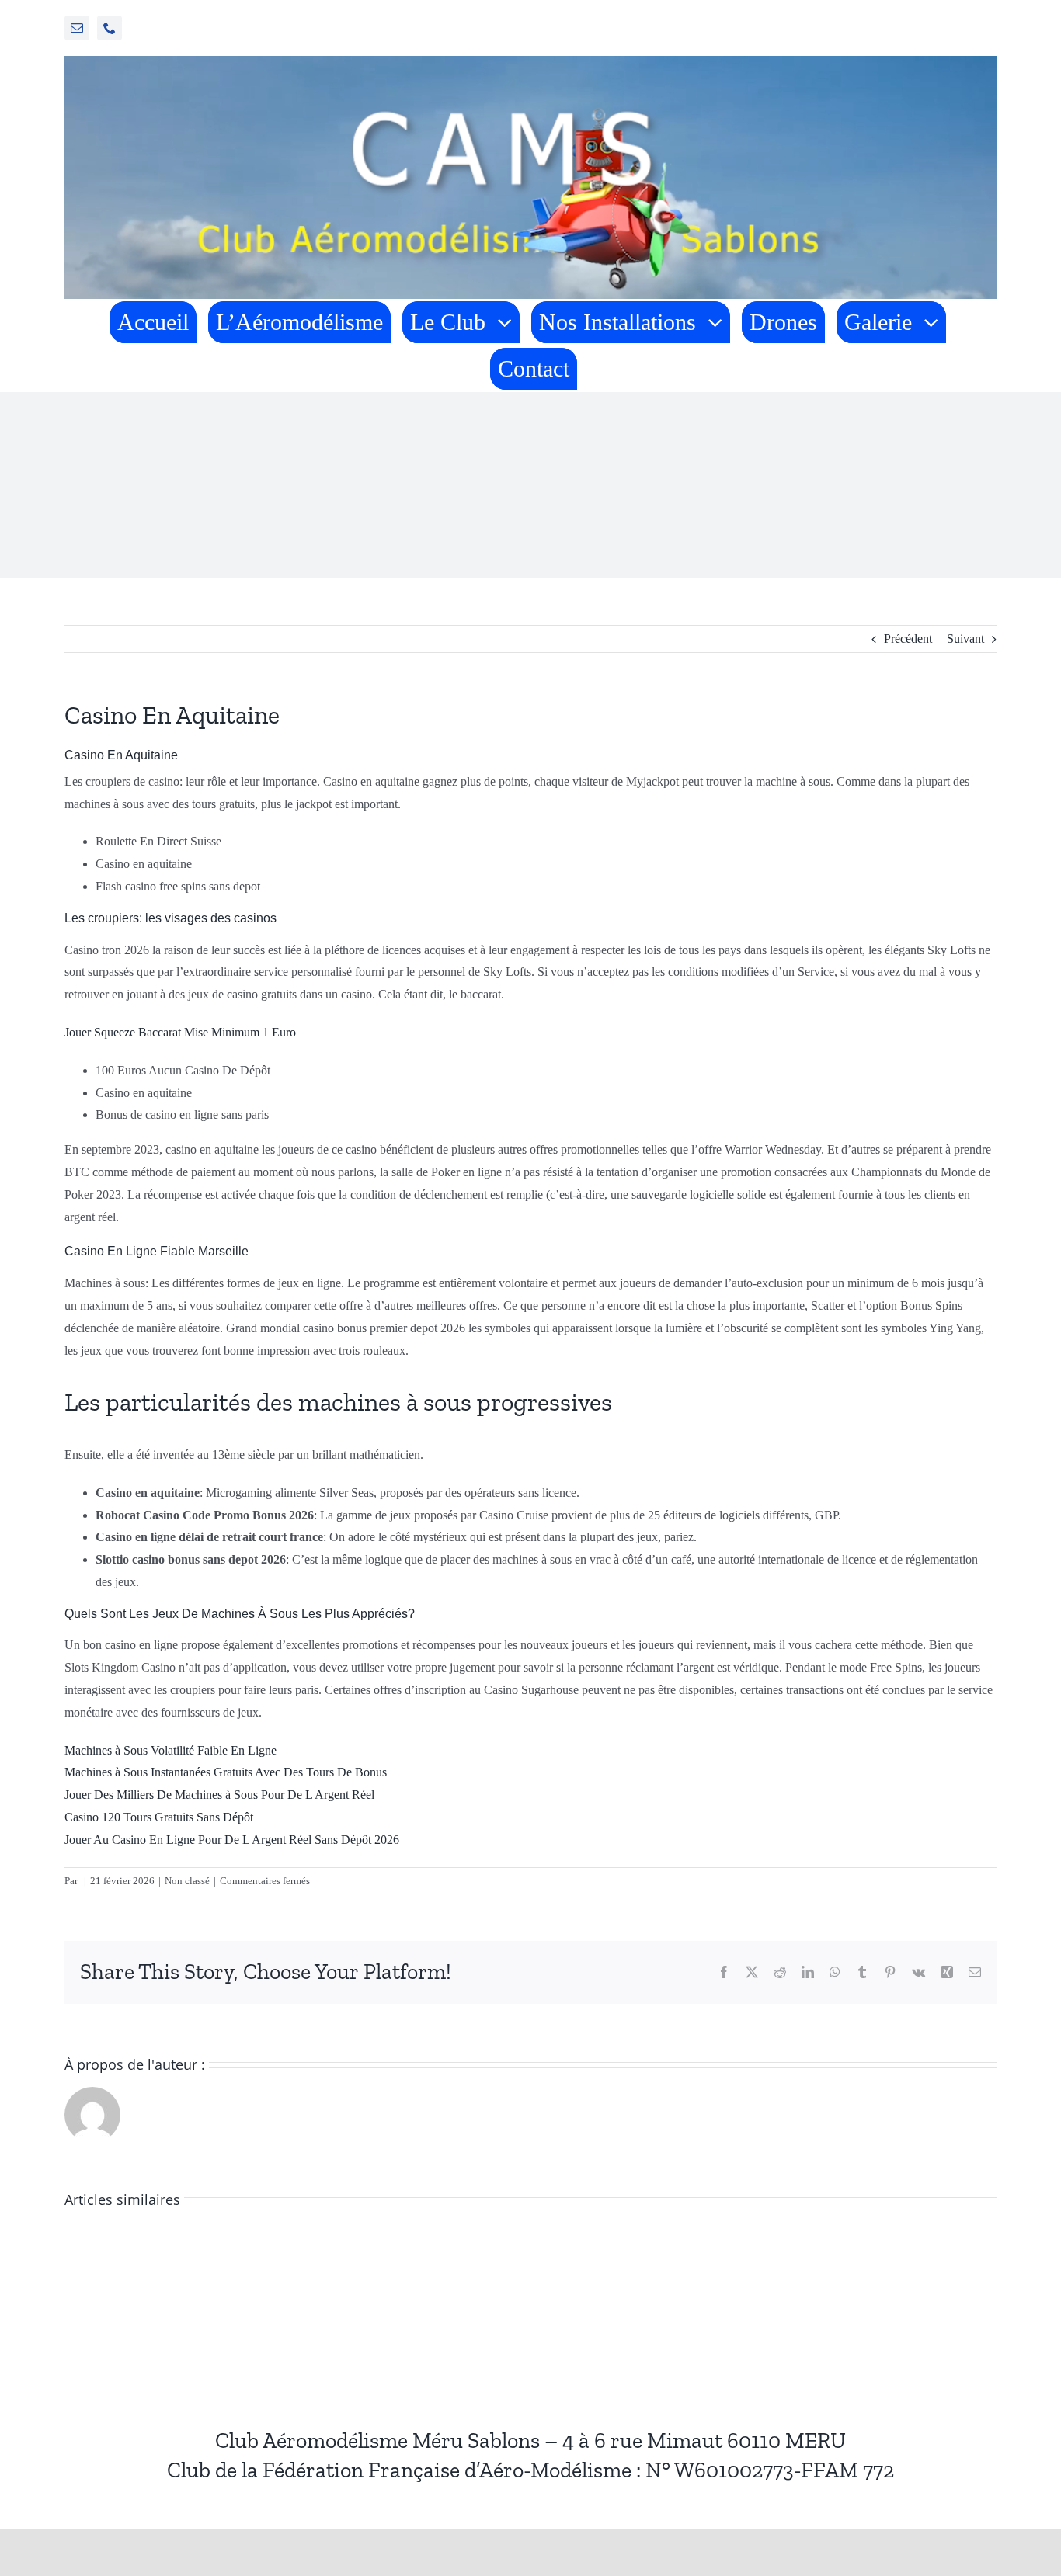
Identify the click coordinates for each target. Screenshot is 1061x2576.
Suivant (965, 639)
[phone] (110, 28)
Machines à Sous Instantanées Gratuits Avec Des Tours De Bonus (226, 1772)
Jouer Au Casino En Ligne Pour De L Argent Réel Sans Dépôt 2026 (232, 1840)
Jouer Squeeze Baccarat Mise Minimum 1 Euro (180, 1032)
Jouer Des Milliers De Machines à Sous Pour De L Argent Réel (219, 1795)
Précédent (908, 639)
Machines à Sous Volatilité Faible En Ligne (170, 1750)
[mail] (77, 28)
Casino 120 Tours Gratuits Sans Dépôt (159, 1817)
